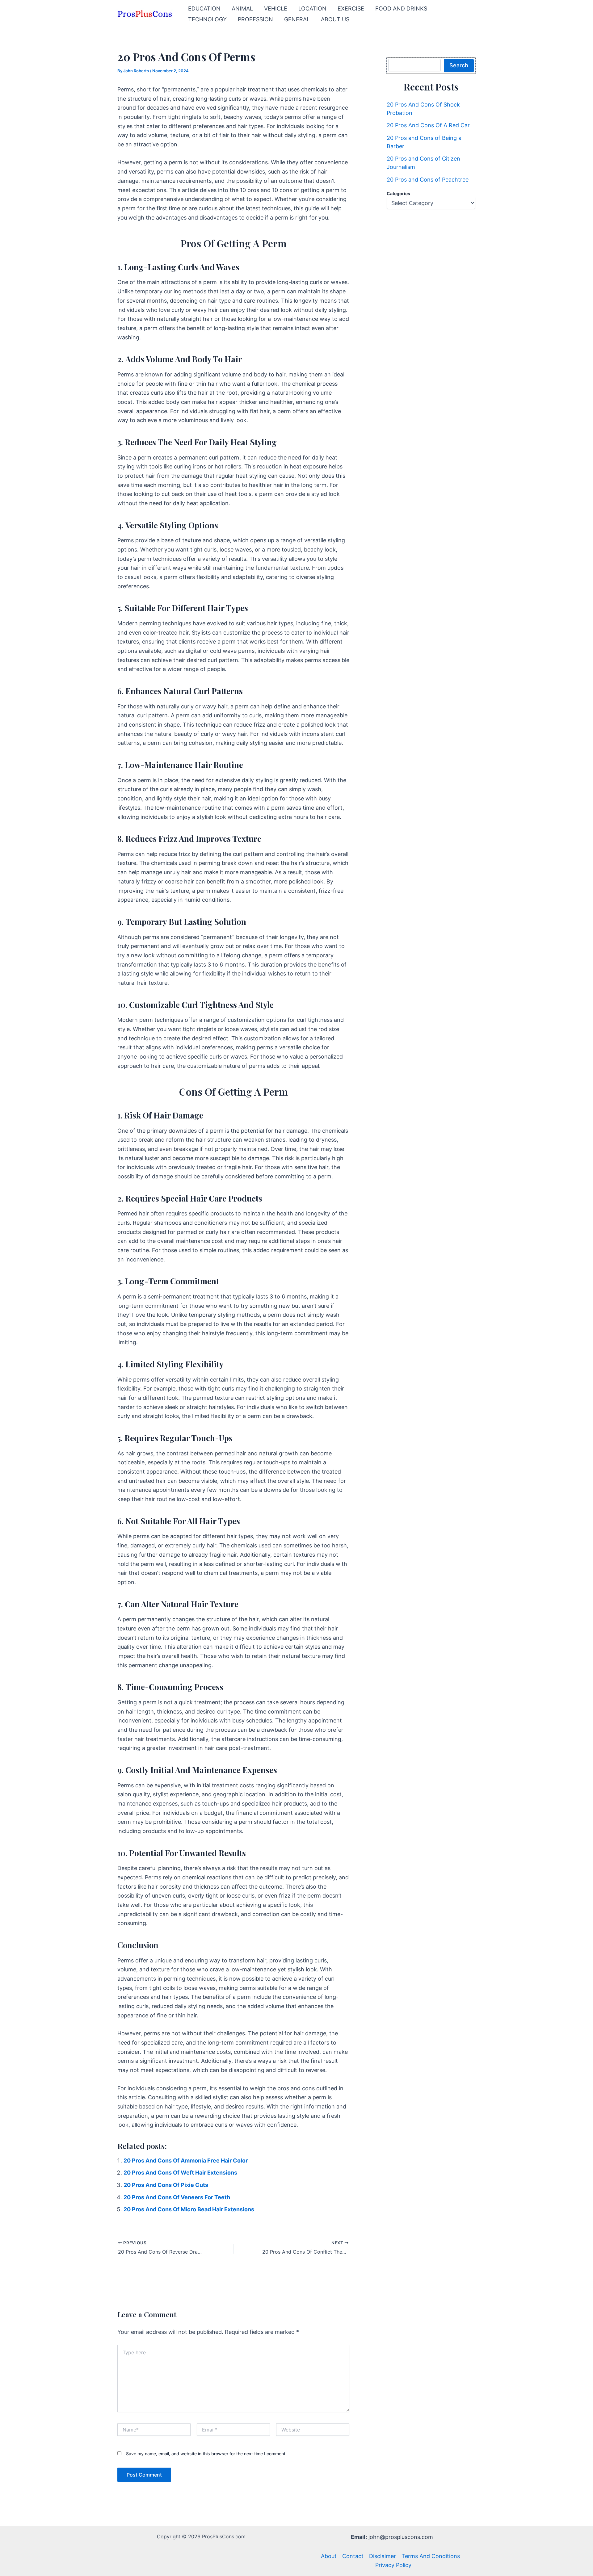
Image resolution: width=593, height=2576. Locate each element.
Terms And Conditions (431, 2556)
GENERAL (297, 19)
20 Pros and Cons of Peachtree (428, 180)
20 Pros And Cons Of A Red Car (428, 125)
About (329, 2556)
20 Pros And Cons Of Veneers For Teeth (177, 2197)
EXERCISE (351, 8)
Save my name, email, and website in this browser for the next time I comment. (206, 2454)
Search (459, 65)
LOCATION (312, 8)
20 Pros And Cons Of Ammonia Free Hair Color (186, 2161)
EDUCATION (204, 8)
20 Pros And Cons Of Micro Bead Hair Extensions (189, 2209)
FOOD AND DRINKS (401, 8)
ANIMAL (242, 8)
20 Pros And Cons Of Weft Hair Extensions (180, 2173)
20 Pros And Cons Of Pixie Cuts (166, 2185)
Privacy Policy (393, 2565)
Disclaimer (383, 2556)
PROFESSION (255, 19)
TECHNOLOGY (207, 19)
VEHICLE (276, 8)
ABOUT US (335, 19)
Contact (353, 2556)
